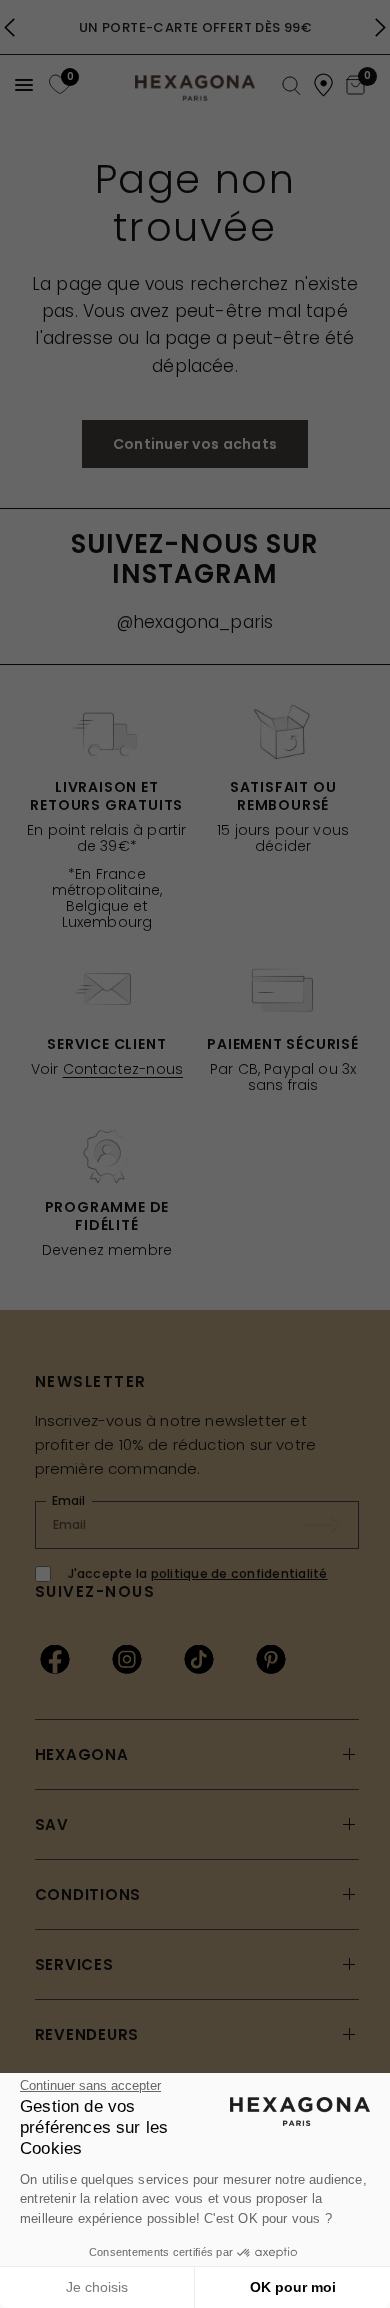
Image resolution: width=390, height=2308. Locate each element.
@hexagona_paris (195, 622)
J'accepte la (198, 1573)
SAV (52, 1824)
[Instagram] (127, 1659)
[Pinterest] (271, 1659)
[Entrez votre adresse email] (331, 1525)
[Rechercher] (291, 86)
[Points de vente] (323, 85)
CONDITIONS (88, 1894)
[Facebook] (55, 1659)
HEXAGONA (82, 1754)
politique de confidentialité (239, 1573)
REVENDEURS (87, 2034)
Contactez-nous (123, 1069)
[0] (57, 84)
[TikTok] (199, 1659)
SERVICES (74, 1964)
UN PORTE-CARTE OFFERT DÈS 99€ (195, 27)
